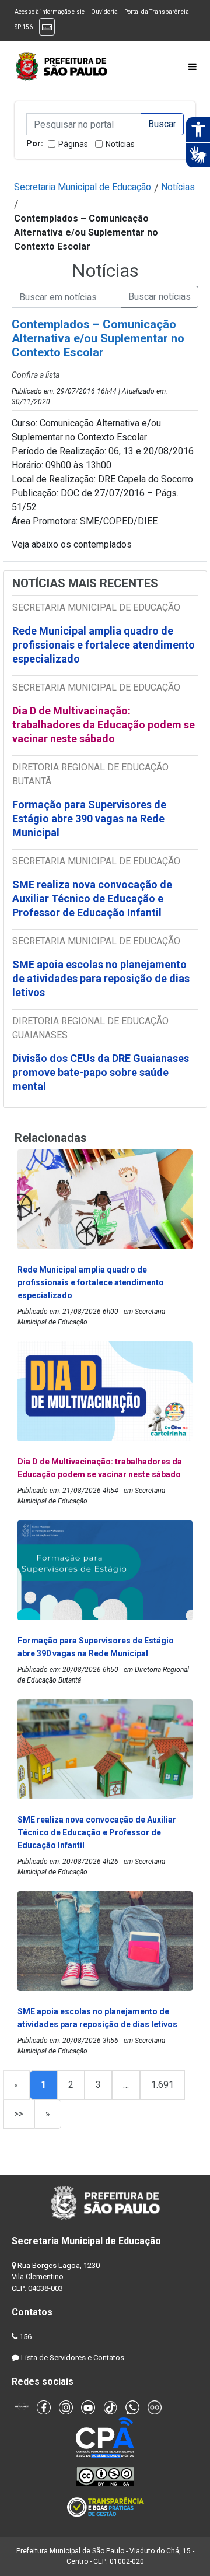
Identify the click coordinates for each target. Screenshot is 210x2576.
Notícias (120, 144)
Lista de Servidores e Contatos (73, 2358)
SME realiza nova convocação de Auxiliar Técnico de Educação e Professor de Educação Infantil (92, 898)
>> (19, 2114)
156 (25, 2337)
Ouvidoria (104, 12)
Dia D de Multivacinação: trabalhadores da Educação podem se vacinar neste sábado (104, 725)
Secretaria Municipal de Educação (83, 187)
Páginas (73, 144)
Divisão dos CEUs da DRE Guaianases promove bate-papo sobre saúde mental (101, 1072)
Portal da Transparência (157, 12)
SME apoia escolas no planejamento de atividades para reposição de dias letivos (101, 978)
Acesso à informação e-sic (50, 12)
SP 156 (24, 27)
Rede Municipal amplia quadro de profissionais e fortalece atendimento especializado (104, 645)
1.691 (162, 2085)
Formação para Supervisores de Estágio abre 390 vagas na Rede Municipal (89, 819)
